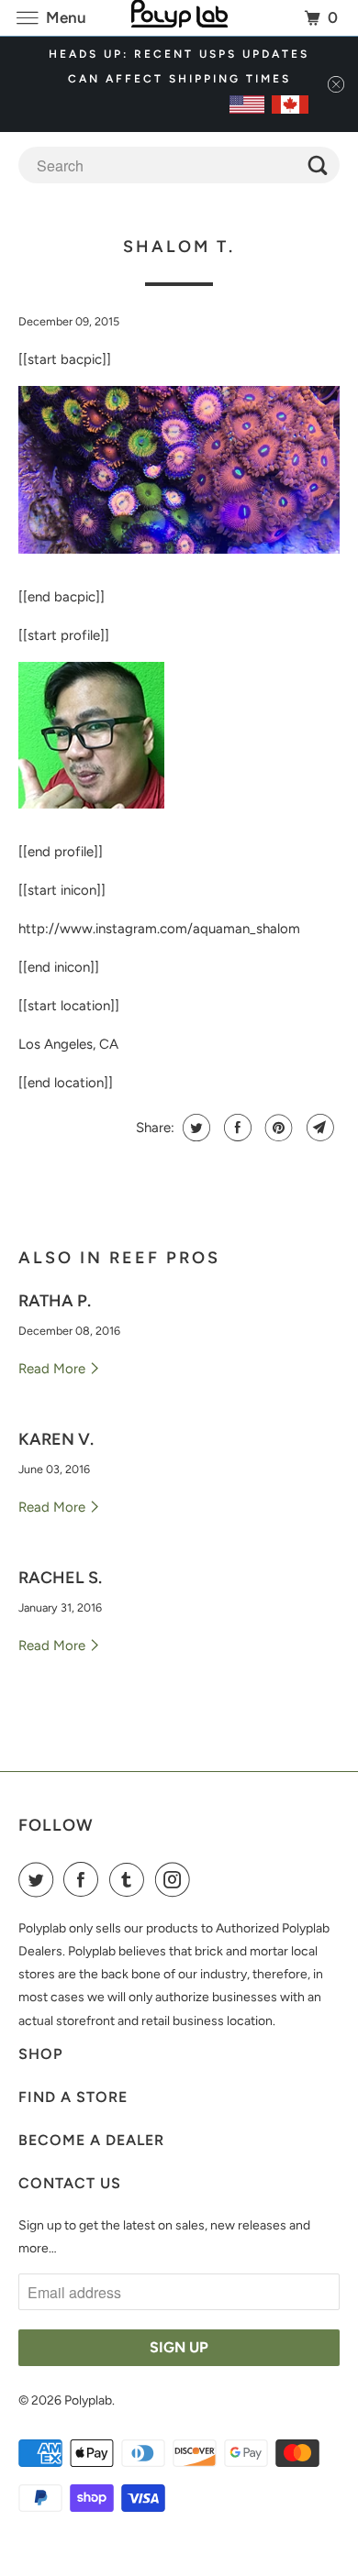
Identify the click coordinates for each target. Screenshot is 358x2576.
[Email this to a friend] (318, 1128)
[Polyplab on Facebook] (84, 1879)
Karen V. (56, 1439)
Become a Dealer (91, 2140)
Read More (54, 1369)
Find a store (73, 2097)
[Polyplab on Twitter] (39, 1879)
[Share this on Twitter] (194, 1128)
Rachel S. (60, 1578)
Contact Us (70, 2183)
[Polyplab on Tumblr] (130, 1879)
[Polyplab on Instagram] (176, 1879)
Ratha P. (55, 1301)
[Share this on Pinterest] (277, 1128)
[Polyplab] (179, 18)
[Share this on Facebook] (235, 1128)
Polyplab (88, 2400)
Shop (41, 2054)
